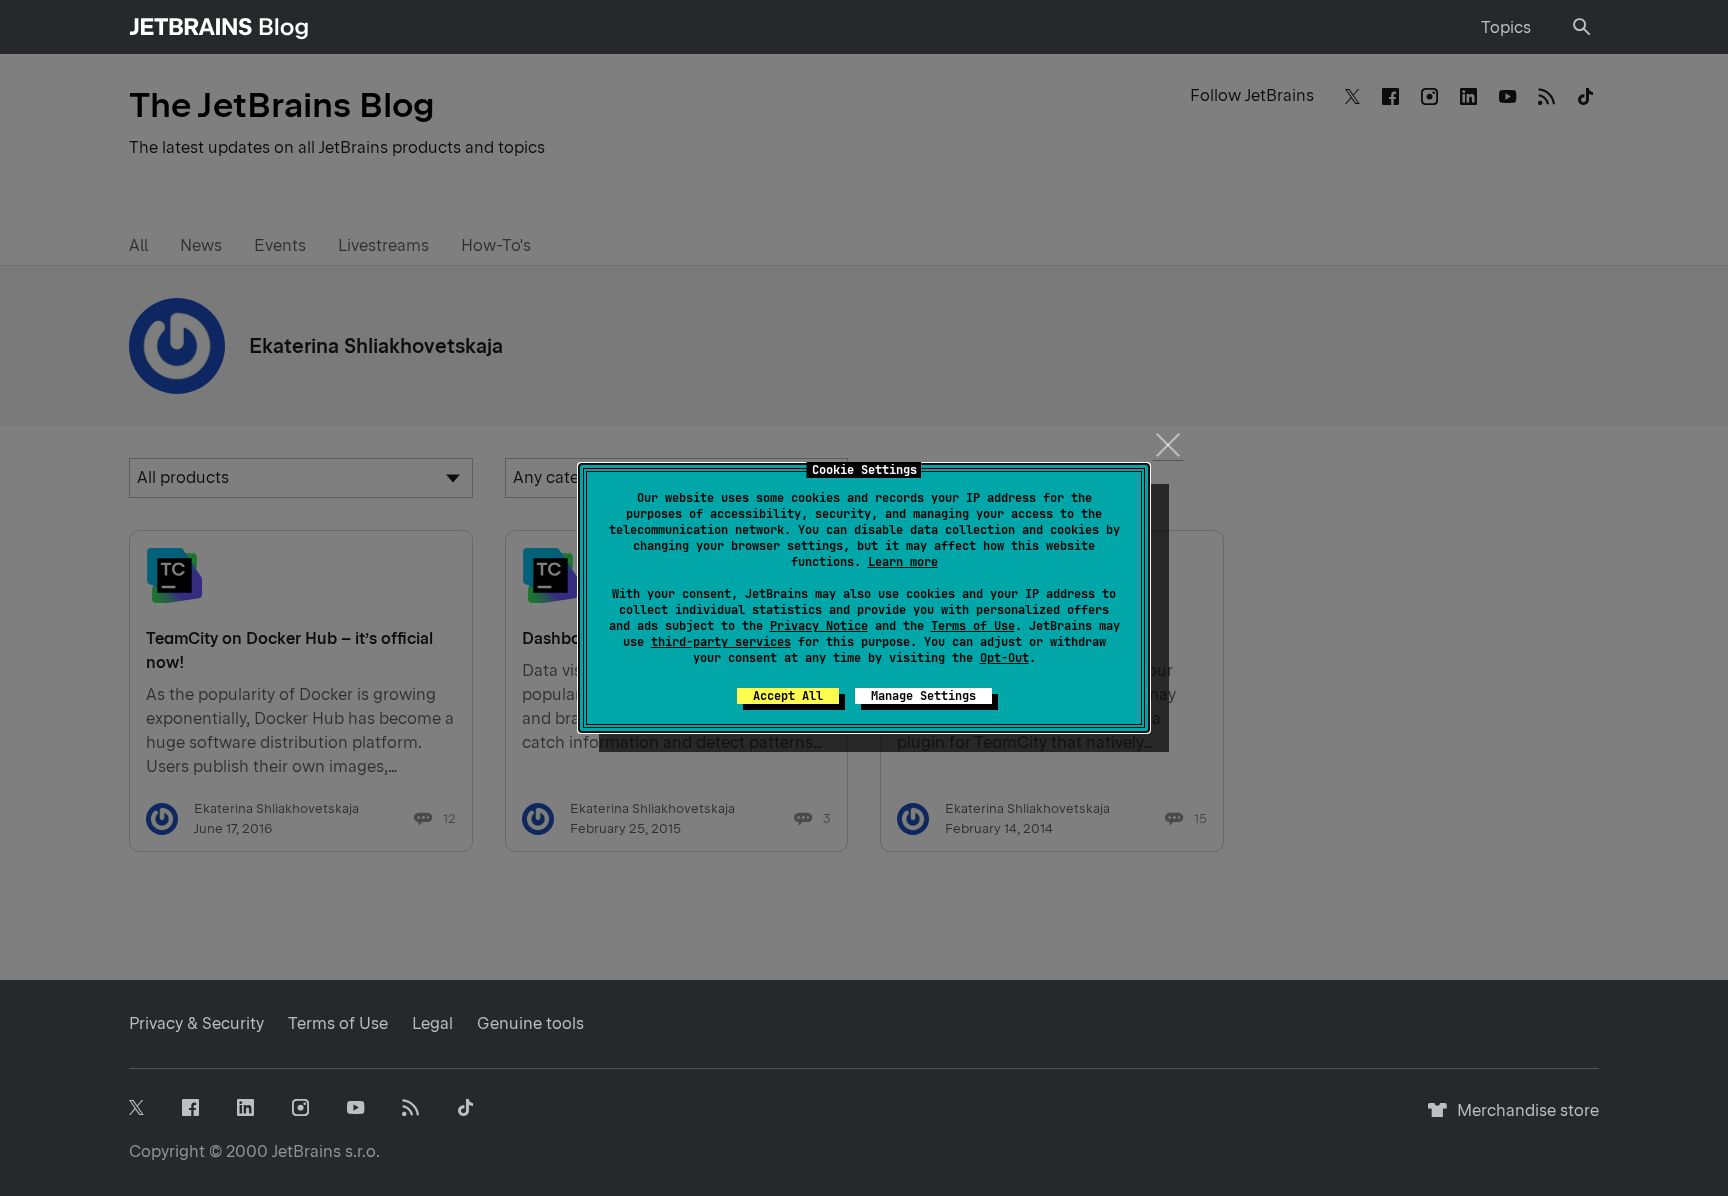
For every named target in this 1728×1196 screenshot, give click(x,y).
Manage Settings (923, 696)
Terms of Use (973, 626)
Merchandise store (1522, 1119)
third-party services (721, 642)
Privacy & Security (196, 1023)
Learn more (903, 562)
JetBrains (306, 1151)
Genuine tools (530, 1023)
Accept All (788, 696)
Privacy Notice (819, 626)
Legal (432, 1023)
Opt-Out (1004, 658)
